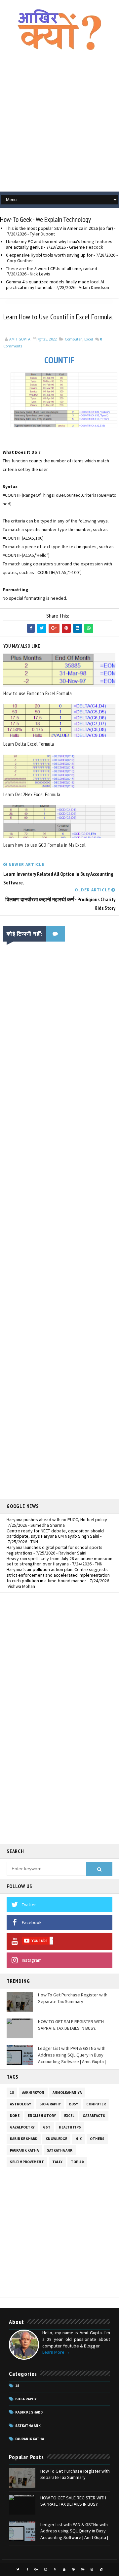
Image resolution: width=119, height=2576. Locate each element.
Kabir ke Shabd (24, 2139)
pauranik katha (24, 2150)
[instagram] (46, 2569)
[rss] (55, 2569)
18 (12, 2093)
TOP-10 (77, 2162)
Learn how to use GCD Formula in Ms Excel (44, 845)
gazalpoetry (22, 2127)
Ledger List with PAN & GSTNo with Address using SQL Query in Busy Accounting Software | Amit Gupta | (72, 2055)
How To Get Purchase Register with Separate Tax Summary (73, 1998)
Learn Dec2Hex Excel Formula (32, 794)
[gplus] (36, 2569)
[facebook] (27, 2569)
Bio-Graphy (50, 2104)
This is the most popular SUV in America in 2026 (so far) (59, 228)
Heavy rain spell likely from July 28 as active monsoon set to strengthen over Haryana (59, 1561)
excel (89, 339)
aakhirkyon (33, 2093)
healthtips (70, 2127)
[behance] (83, 2569)
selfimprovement (27, 2162)
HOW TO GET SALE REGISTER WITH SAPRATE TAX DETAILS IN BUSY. (71, 2025)
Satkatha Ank (60, 2150)
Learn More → (56, 2352)
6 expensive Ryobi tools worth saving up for (49, 255)
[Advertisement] (59, 125)
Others (97, 2139)
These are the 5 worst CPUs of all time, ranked (52, 268)
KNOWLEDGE (56, 2139)
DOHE (15, 2116)
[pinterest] (73, 2569)
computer (73, 339)
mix (79, 2139)
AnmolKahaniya (67, 2093)
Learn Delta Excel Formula (29, 744)
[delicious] (101, 2569)
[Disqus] (59, 1231)
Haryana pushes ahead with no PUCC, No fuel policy (57, 1520)
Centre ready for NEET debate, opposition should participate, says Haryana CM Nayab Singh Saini (55, 1534)
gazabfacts (94, 2116)
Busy (74, 2104)
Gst (47, 2127)
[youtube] (64, 2569)
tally (57, 2162)
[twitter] (18, 2569)
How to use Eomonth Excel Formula (38, 693)
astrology (20, 2104)
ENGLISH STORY (42, 2116)
